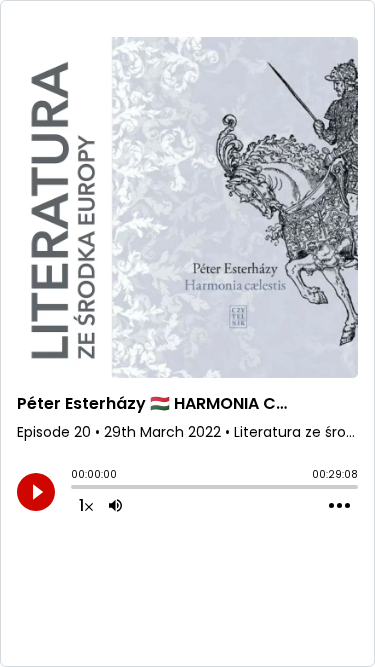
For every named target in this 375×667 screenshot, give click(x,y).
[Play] (36, 492)
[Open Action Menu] (339, 506)
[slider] (76, 489)
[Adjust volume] (115, 505)
